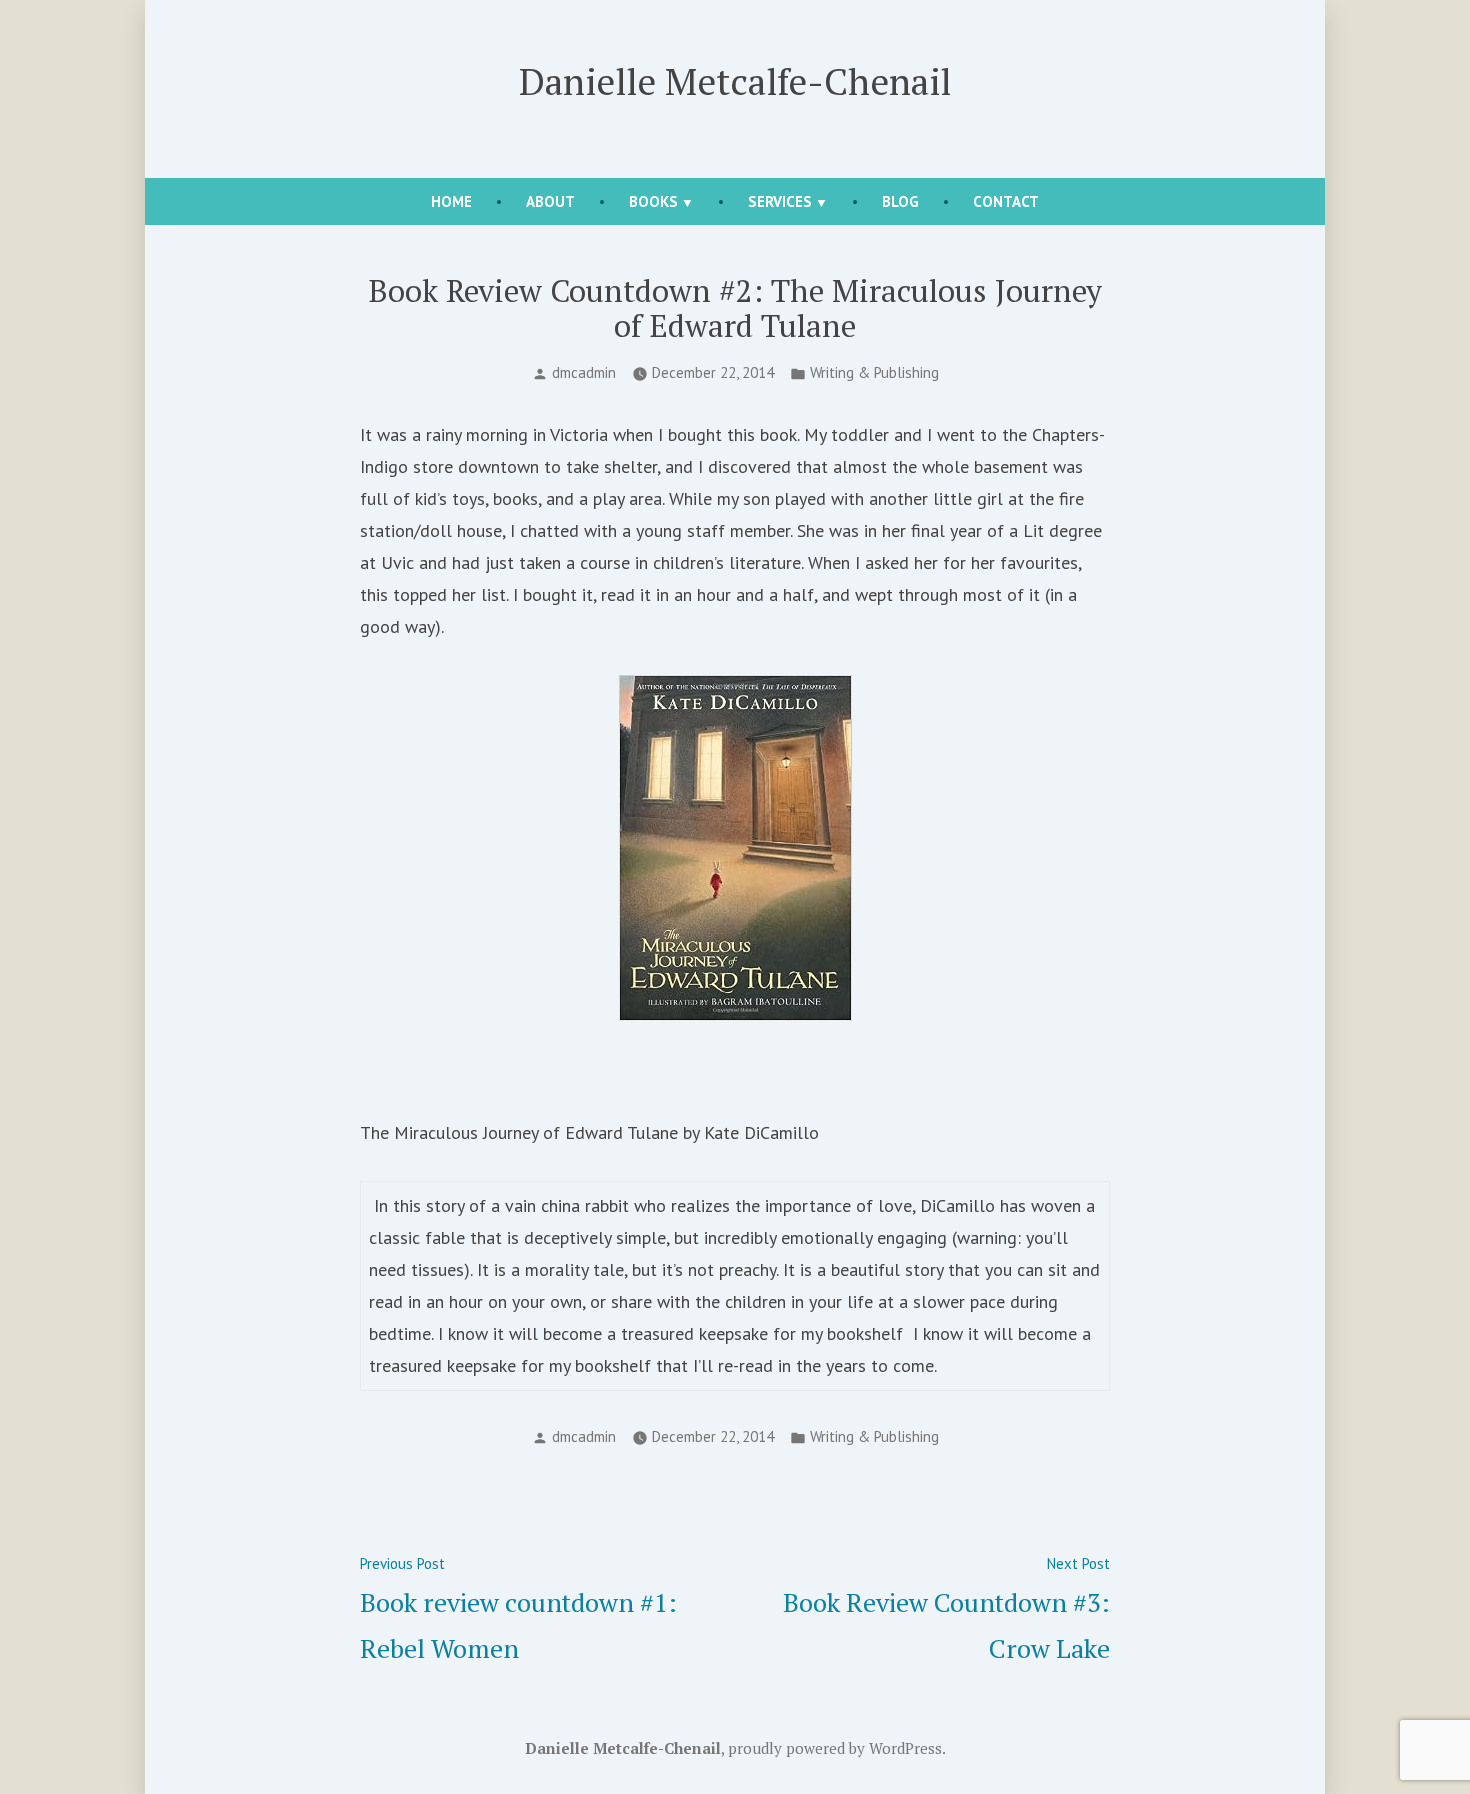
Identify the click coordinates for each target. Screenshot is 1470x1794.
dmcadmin (584, 372)
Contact (1006, 201)
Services (780, 201)
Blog (900, 201)
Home (451, 201)
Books (653, 201)
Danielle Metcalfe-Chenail (735, 81)
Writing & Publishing (874, 372)
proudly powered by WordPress (835, 1748)
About (550, 201)
